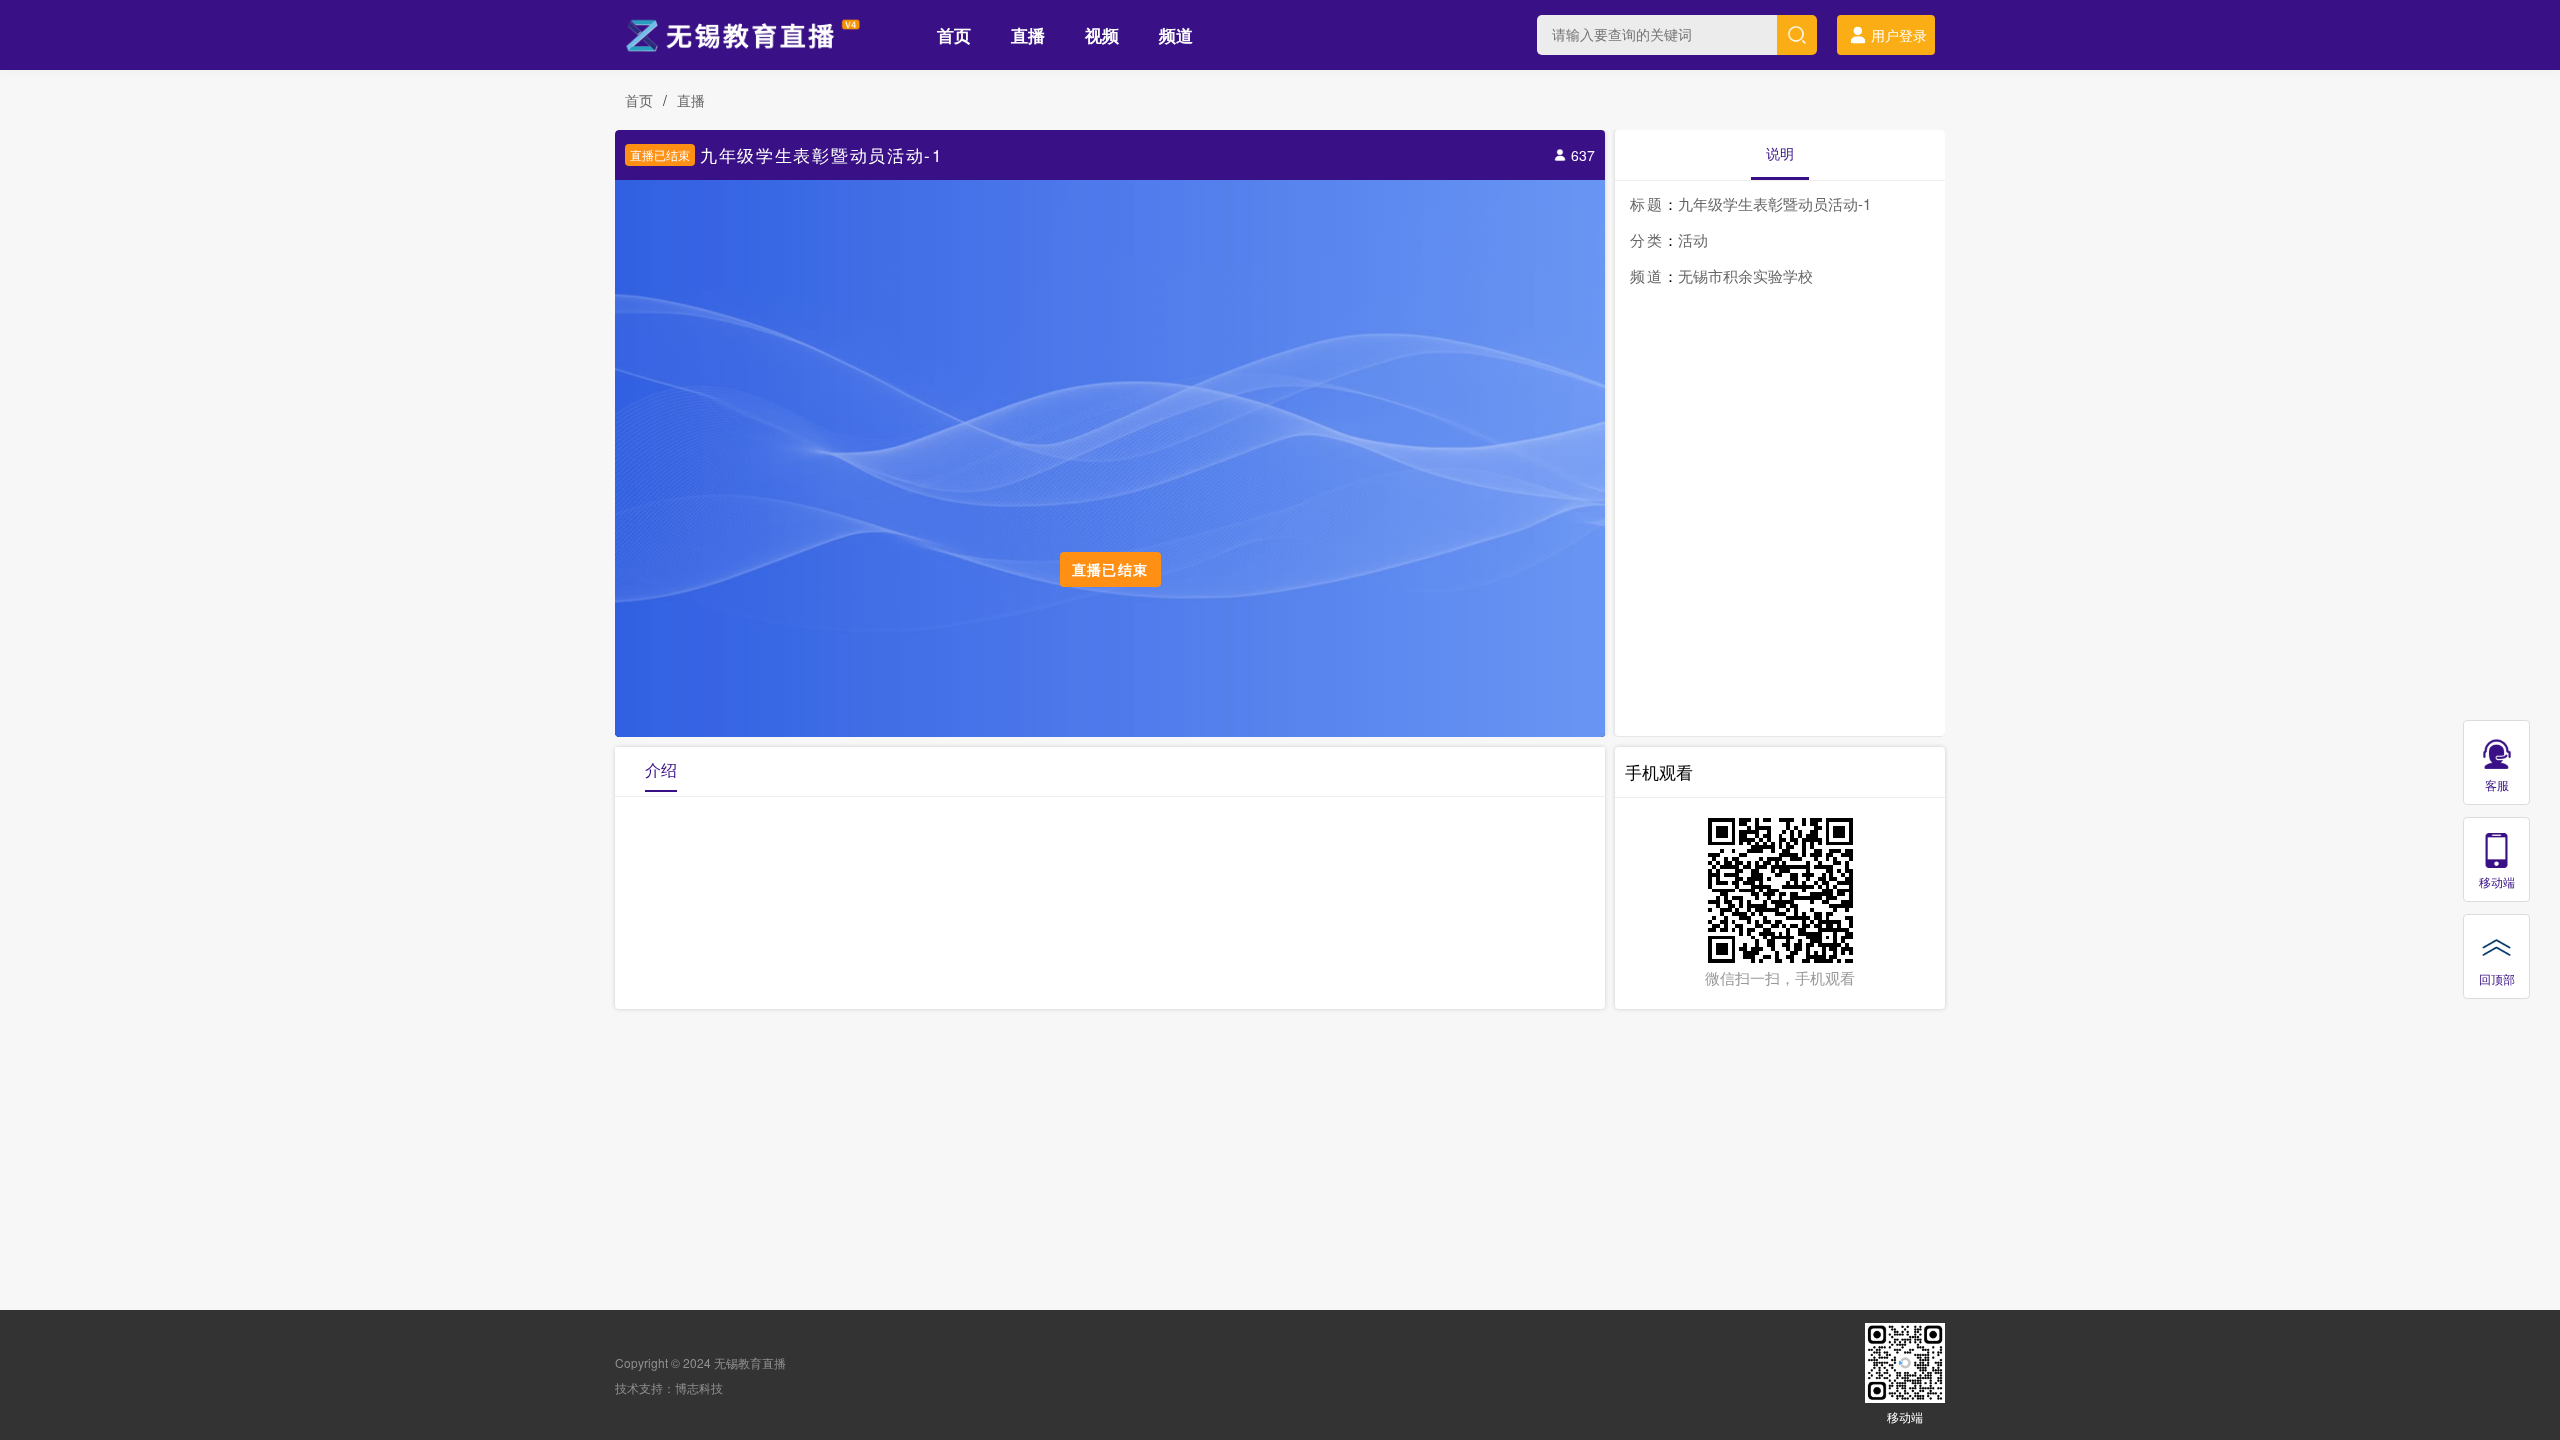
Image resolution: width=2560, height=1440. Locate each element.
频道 (1176, 35)
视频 (1102, 35)
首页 (954, 35)
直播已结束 (660, 154)
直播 (1028, 35)
